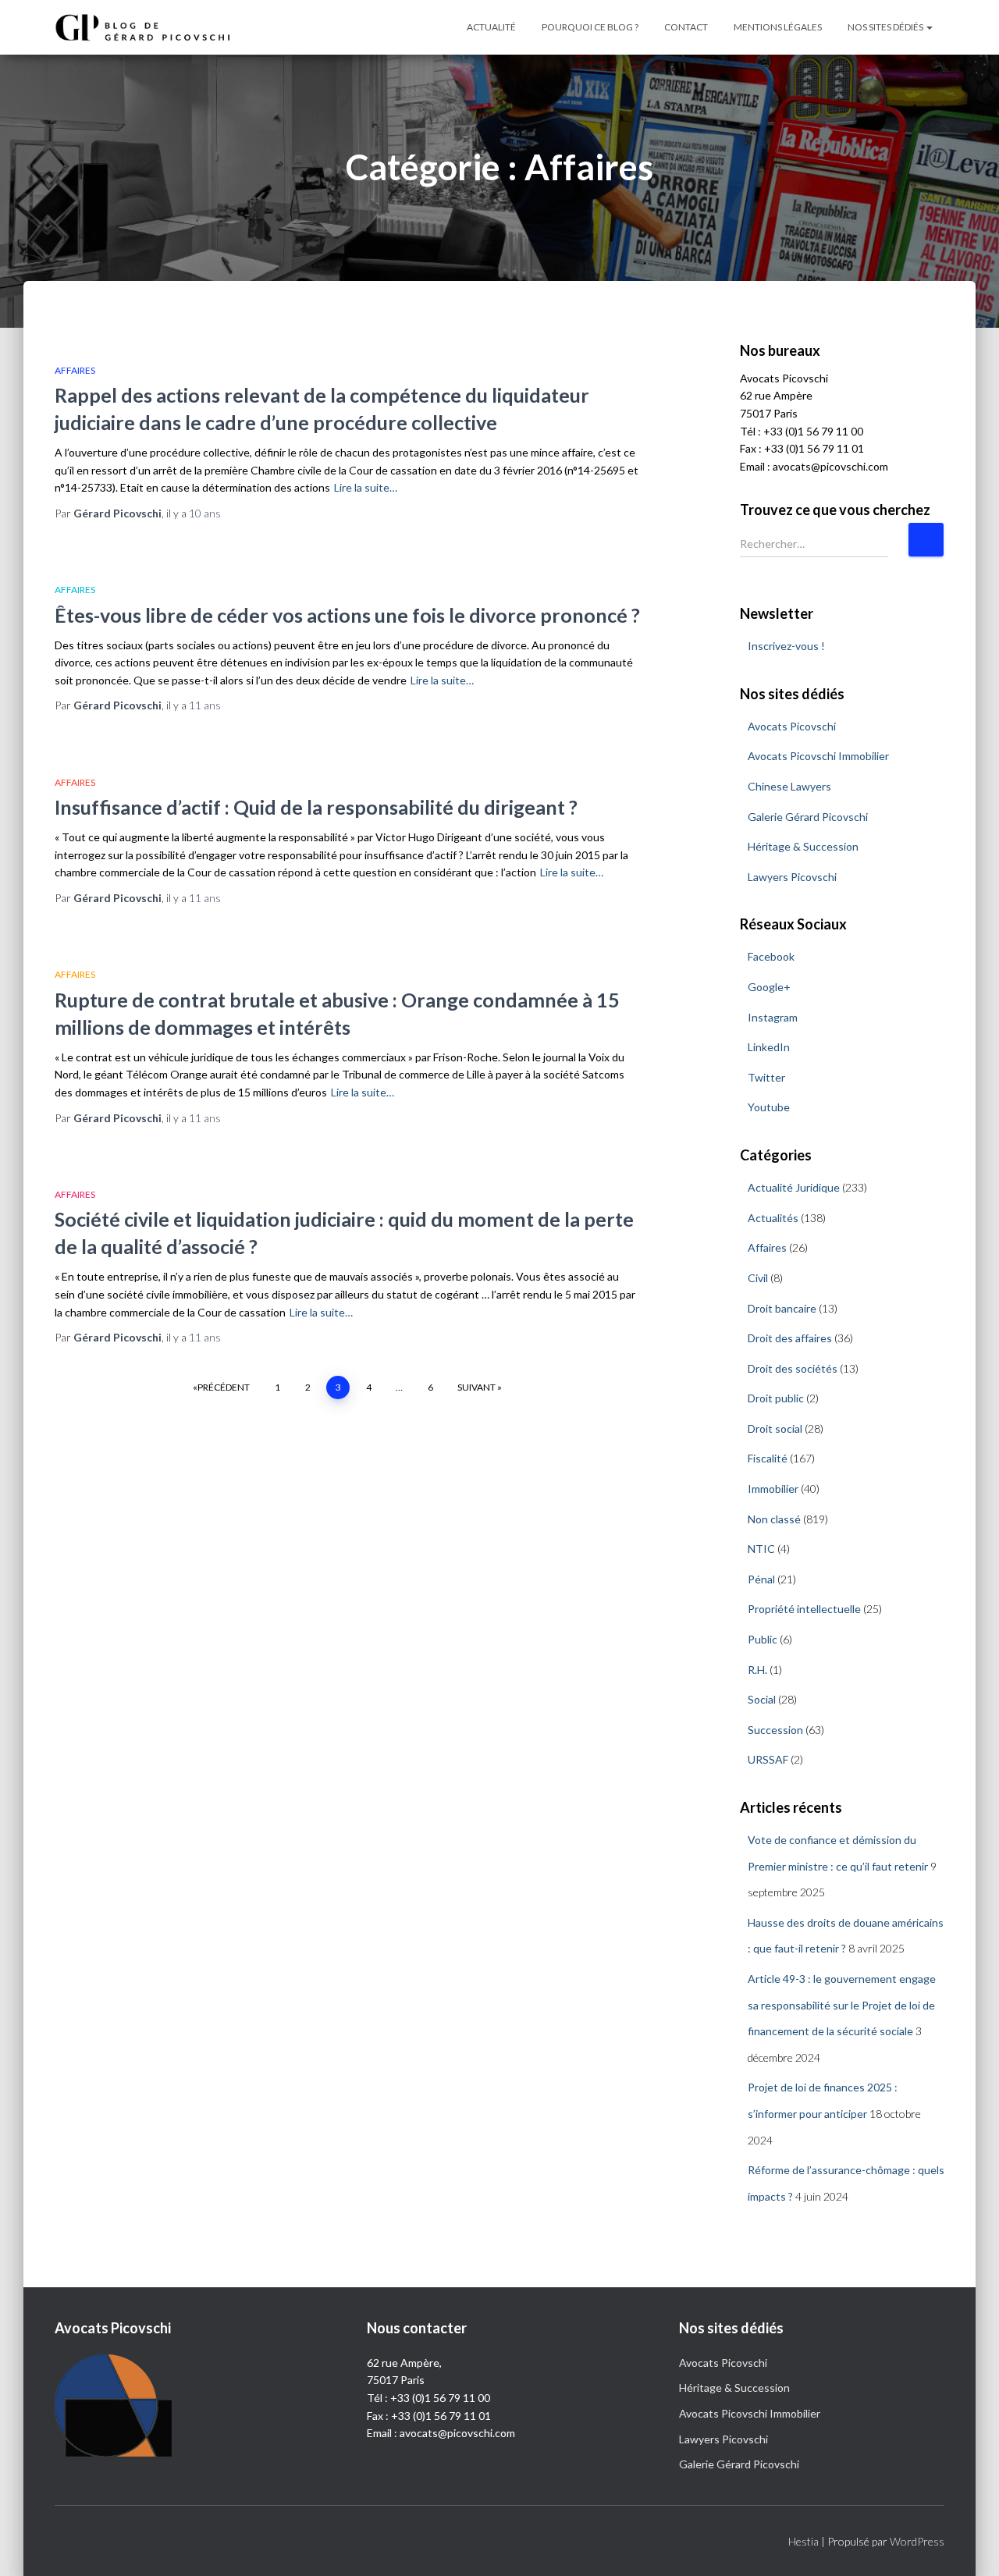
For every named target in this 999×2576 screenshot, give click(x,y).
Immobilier (773, 1489)
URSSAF (768, 1759)
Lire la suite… (366, 487)
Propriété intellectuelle (804, 1609)
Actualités (773, 1218)
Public (763, 1639)
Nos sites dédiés (886, 27)
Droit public (776, 1398)
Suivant (476, 1387)
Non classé (774, 1519)
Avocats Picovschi (792, 726)
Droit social (775, 1428)
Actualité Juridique (794, 1187)
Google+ (769, 987)
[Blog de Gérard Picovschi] (152, 28)
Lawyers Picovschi (792, 877)
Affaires (75, 370)
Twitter (766, 1077)
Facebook (771, 956)
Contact (686, 27)
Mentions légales (778, 27)
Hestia (803, 2541)
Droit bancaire (782, 1308)
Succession (775, 1730)
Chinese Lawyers (789, 786)
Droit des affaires (790, 1338)
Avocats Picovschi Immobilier (818, 756)
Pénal (761, 1579)
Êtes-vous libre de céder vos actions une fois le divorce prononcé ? (347, 615)
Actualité (491, 27)
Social (762, 1699)
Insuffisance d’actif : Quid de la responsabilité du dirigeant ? (316, 807)
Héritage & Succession (803, 846)
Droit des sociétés (793, 1368)
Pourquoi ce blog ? (590, 27)
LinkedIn (769, 1047)
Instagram (773, 1017)
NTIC (761, 1549)
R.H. (757, 1670)
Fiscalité (768, 1458)
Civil (758, 1278)
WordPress (917, 2541)
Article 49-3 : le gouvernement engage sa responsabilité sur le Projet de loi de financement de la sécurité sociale (842, 2005)
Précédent (224, 1387)
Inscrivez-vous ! (786, 646)
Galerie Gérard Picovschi (808, 817)
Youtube (769, 1107)
